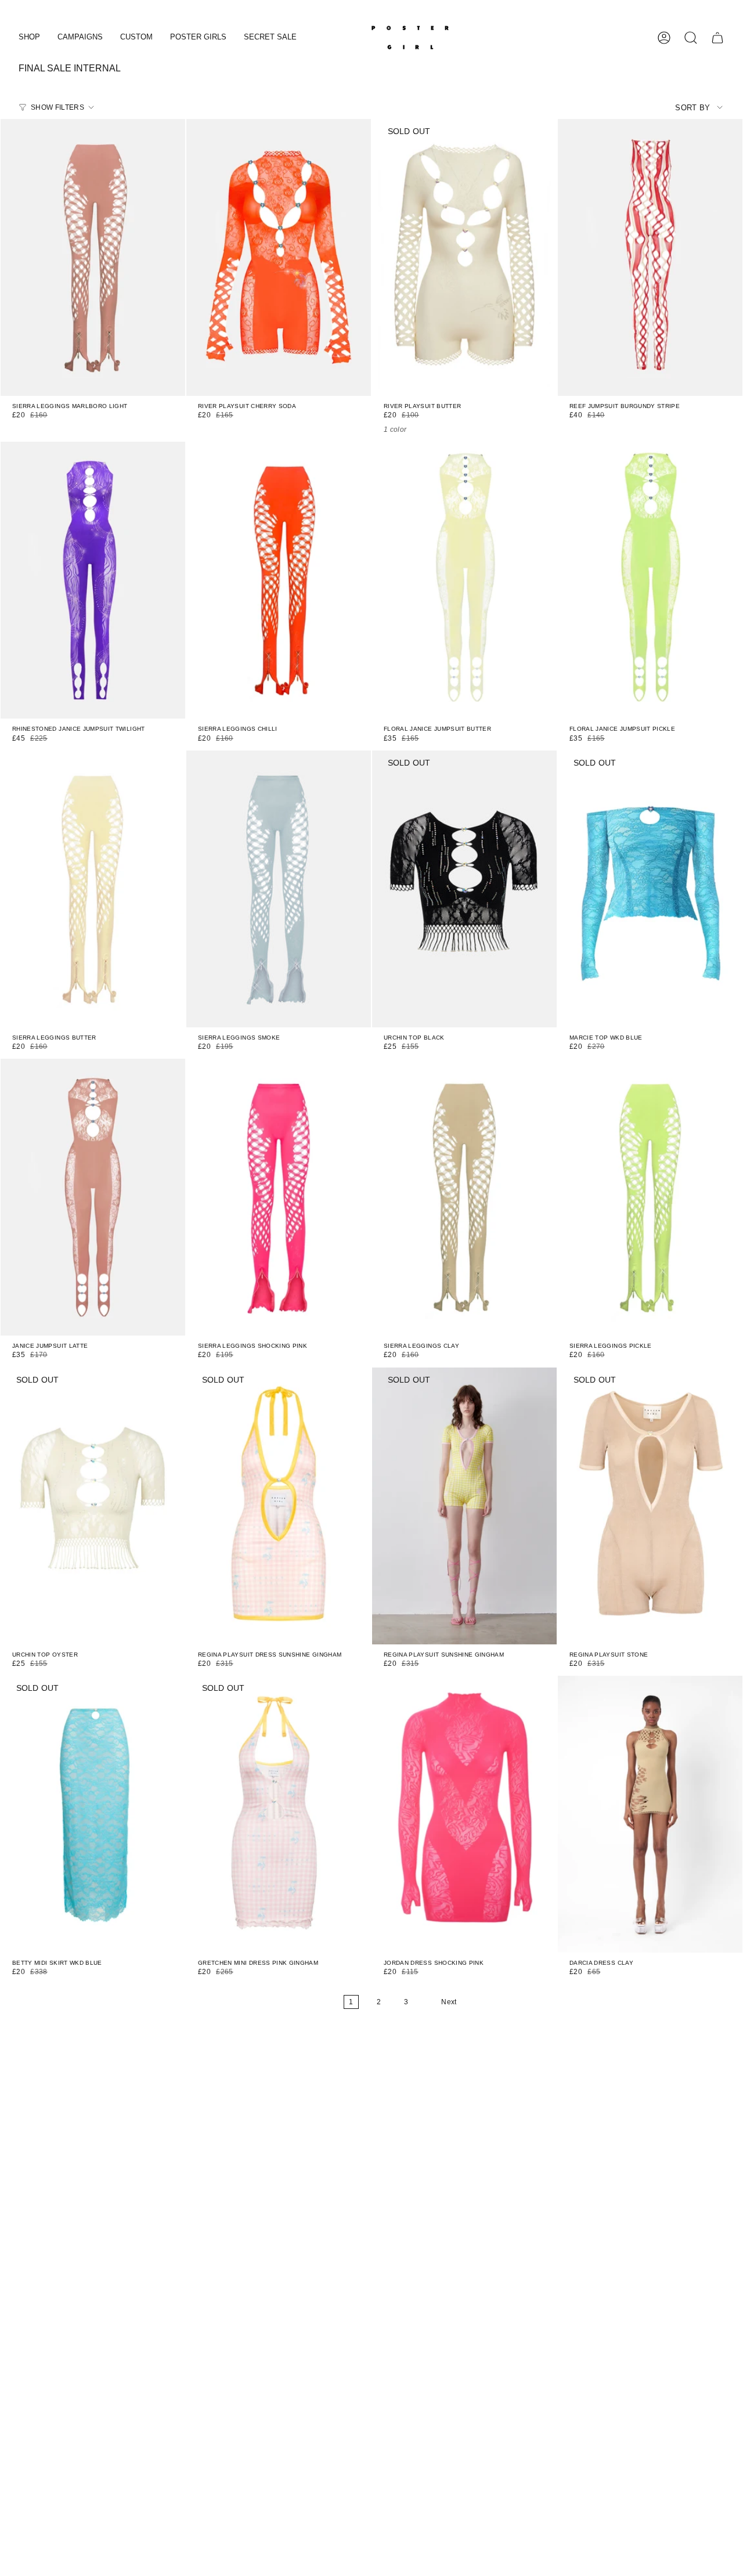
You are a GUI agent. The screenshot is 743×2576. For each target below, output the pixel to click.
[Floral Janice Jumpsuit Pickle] (650, 580)
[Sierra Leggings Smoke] (279, 889)
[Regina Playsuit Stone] (650, 1506)
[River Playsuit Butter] (464, 257)
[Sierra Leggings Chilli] (279, 580)
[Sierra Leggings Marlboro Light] (93, 257)
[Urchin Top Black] (464, 889)
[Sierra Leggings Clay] (464, 1197)
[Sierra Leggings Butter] (93, 889)
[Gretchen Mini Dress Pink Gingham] (279, 1814)
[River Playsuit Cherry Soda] (279, 257)
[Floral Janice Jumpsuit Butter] (464, 580)
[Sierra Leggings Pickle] (650, 1197)
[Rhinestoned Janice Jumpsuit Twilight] (93, 580)
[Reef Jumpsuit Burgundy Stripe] (650, 257)
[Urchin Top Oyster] (93, 1506)
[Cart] (717, 38)
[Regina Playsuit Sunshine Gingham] (464, 1506)
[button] (29, 38)
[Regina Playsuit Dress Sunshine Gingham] (279, 1506)
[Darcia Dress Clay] (650, 1814)
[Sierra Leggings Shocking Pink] (279, 1197)
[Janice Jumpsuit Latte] (93, 1197)
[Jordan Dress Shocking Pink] (464, 1814)
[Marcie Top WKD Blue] (650, 889)
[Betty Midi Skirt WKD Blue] (93, 1814)
